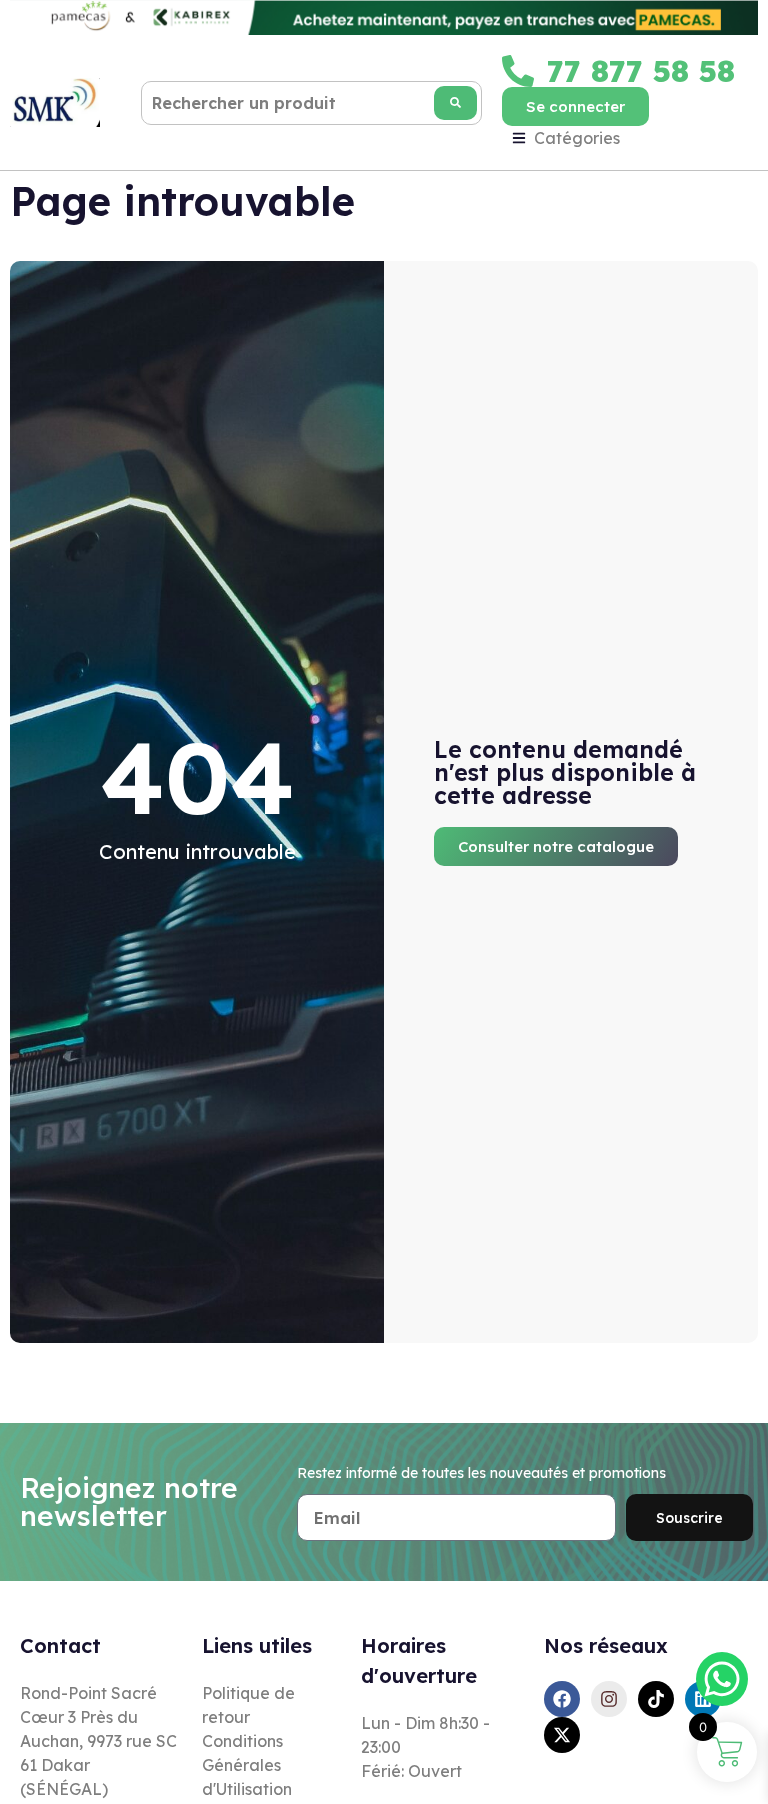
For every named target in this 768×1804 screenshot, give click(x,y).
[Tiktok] (656, 1699)
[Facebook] (562, 1699)
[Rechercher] (455, 103)
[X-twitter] (562, 1735)
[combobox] (311, 103)
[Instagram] (609, 1699)
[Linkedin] (703, 1699)
